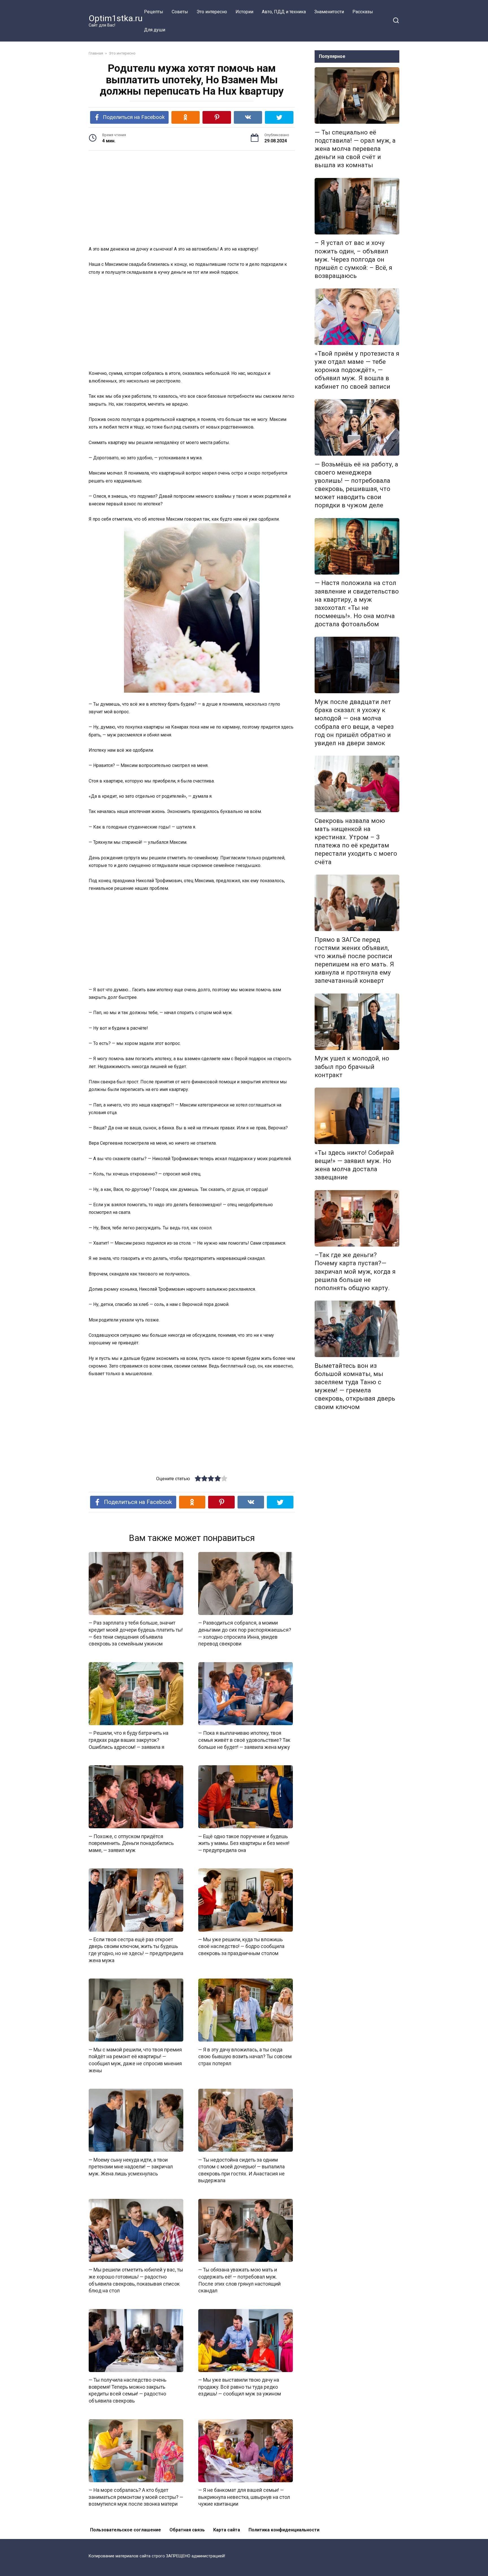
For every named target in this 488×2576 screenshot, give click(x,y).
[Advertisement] (192, 199)
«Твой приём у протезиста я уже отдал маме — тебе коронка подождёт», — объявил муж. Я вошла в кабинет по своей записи (357, 370)
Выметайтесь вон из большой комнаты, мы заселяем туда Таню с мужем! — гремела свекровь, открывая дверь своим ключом (355, 1386)
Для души (155, 30)
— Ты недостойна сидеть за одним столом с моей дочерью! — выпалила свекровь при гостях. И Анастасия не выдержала (241, 2170)
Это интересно (212, 12)
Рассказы (363, 12)
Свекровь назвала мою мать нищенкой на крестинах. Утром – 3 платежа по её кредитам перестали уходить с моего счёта (356, 841)
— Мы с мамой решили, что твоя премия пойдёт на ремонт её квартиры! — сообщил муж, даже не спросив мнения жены (135, 2060)
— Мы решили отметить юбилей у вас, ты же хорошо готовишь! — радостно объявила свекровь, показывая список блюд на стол (136, 2280)
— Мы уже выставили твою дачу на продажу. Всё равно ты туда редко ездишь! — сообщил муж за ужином (240, 2387)
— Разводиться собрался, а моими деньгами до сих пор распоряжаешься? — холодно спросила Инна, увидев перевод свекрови (245, 1633)
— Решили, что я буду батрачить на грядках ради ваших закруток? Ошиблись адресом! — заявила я (128, 1740)
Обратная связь (187, 2530)
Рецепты (154, 12)
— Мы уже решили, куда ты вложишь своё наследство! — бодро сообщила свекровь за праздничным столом (241, 1946)
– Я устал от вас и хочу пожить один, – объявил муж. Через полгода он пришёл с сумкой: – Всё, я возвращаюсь (353, 259)
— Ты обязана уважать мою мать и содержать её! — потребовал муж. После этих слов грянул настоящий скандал (239, 2280)
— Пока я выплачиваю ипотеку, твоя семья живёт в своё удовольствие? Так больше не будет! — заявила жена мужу (244, 1740)
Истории (244, 12)
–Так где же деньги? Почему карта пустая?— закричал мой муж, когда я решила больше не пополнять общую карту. (355, 1272)
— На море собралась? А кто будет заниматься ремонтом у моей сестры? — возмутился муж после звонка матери (136, 2497)
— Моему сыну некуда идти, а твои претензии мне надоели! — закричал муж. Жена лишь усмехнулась (131, 2167)
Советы (180, 12)
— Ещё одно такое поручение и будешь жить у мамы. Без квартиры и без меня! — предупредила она (244, 1843)
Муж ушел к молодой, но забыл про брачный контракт (352, 1067)
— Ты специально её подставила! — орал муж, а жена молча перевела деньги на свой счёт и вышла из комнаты (355, 149)
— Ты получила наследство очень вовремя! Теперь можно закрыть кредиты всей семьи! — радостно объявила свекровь (128, 2390)
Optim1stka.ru (116, 18)
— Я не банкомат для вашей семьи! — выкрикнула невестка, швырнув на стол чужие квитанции (244, 2497)
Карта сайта (227, 2530)
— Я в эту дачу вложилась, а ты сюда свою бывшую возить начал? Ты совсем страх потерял (245, 2056)
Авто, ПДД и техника (284, 12)
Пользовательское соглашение (126, 2530)
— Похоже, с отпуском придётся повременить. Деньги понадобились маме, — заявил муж (131, 1843)
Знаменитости (329, 12)
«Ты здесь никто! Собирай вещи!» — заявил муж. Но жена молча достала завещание (354, 1165)
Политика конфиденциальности (284, 2530)
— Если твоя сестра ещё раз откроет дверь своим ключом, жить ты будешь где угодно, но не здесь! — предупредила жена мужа (136, 1950)
